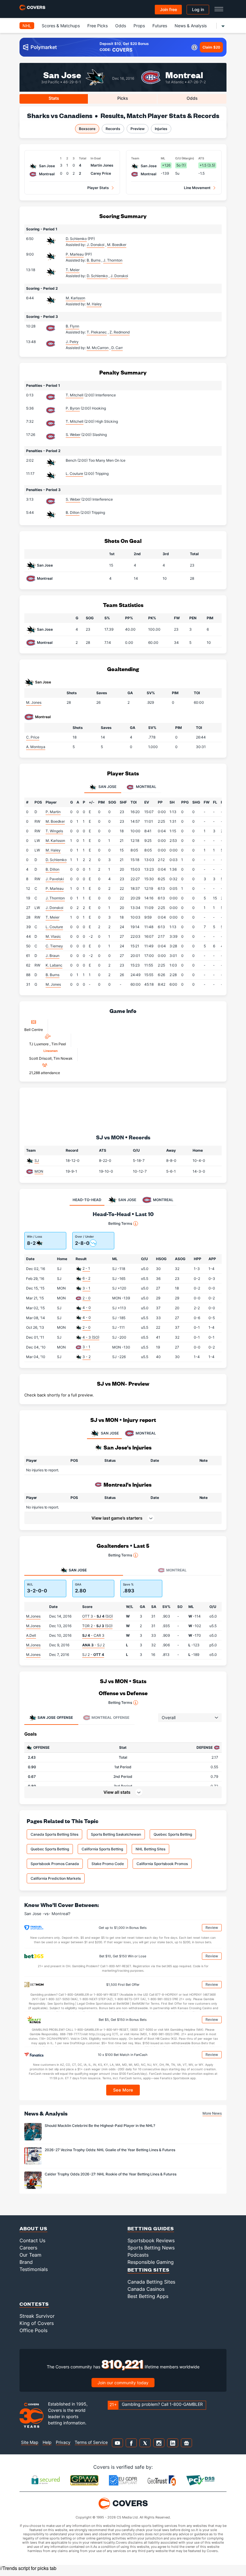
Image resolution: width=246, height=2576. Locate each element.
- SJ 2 (93, 1645)
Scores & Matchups (61, 26)
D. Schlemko (76, 239)
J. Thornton (55, 898)
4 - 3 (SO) (91, 1337)
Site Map (30, 2442)
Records (113, 129)
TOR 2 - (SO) (97, 1626)
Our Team (30, 2255)
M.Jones (33, 1616)
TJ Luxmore (39, 1044)
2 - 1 (86, 1268)
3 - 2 (87, 1357)
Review (212, 1928)
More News (212, 2113)
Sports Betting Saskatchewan (116, 1834)
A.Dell (31, 1635)
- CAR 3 (93, 1635)
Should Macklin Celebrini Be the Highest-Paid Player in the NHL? (100, 2126)
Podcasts (138, 2255)
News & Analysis (191, 26)
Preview (138, 129)
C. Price (33, 737)
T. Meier (73, 270)
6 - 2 (86, 1278)
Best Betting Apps (148, 2296)
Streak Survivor (37, 2316)
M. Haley (53, 850)
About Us (33, 2228)
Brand (26, 2262)
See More (123, 2090)
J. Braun (52, 956)
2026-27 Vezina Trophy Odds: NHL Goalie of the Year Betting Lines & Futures (110, 2150)
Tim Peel (59, 1044)
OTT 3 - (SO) (97, 1616)
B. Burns (52, 975)
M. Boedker (55, 821)
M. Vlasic (53, 936)
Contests (34, 2304)
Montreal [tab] (146, 787)
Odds (121, 26)
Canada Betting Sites (151, 2282)
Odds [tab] (192, 98)
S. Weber (73, 435)
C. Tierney (54, 946)
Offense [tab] (55, 1717)
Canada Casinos (146, 2289)
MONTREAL (146, 1433)
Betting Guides (151, 2228)
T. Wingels (54, 831)
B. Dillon (73, 512)
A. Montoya (36, 747)
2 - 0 (87, 1298)
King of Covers (37, 2323)
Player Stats (98, 188)
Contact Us (32, 2240)
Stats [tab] (54, 98)
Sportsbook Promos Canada (55, 1864)
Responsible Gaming (151, 2262)
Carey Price (101, 173)
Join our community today (123, 2383)
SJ (37, 1161)
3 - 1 (86, 1288)
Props (139, 26)
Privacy (63, 2442)
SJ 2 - (93, 1655)
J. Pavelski (55, 879)
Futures (160, 26)
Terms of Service (91, 2442)
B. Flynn (72, 326)
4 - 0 (87, 1308)
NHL (27, 26)
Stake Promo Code (108, 1864)
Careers (28, 2248)
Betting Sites (148, 2270)
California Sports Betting (102, 1849)
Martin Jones (102, 165)
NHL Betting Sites (150, 1849)
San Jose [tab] (107, 787)
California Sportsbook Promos (162, 1864)
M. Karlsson (75, 298)
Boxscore (87, 129)
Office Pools (33, 2330)
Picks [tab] (123, 98)
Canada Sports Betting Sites (54, 1834)
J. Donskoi (54, 908)
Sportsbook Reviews (151, 2240)
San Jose (62, 74)
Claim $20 (211, 47)
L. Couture (74, 474)
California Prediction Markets (56, 1878)
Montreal (184, 74)
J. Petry (72, 342)
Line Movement (197, 188)
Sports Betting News (151, 2248)
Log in (198, 9)
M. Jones (34, 702)
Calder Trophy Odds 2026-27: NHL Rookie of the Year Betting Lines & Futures (111, 2174)
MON (39, 1171)
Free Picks (97, 26)
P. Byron (73, 408)
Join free (168, 9)
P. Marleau (75, 254)
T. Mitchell (75, 395)
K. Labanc (54, 965)
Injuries (161, 129)
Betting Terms (120, 1223)
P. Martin (53, 812)
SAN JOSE (110, 1433)
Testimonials (34, 2269)
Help (47, 2442)
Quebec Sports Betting (173, 1834)
